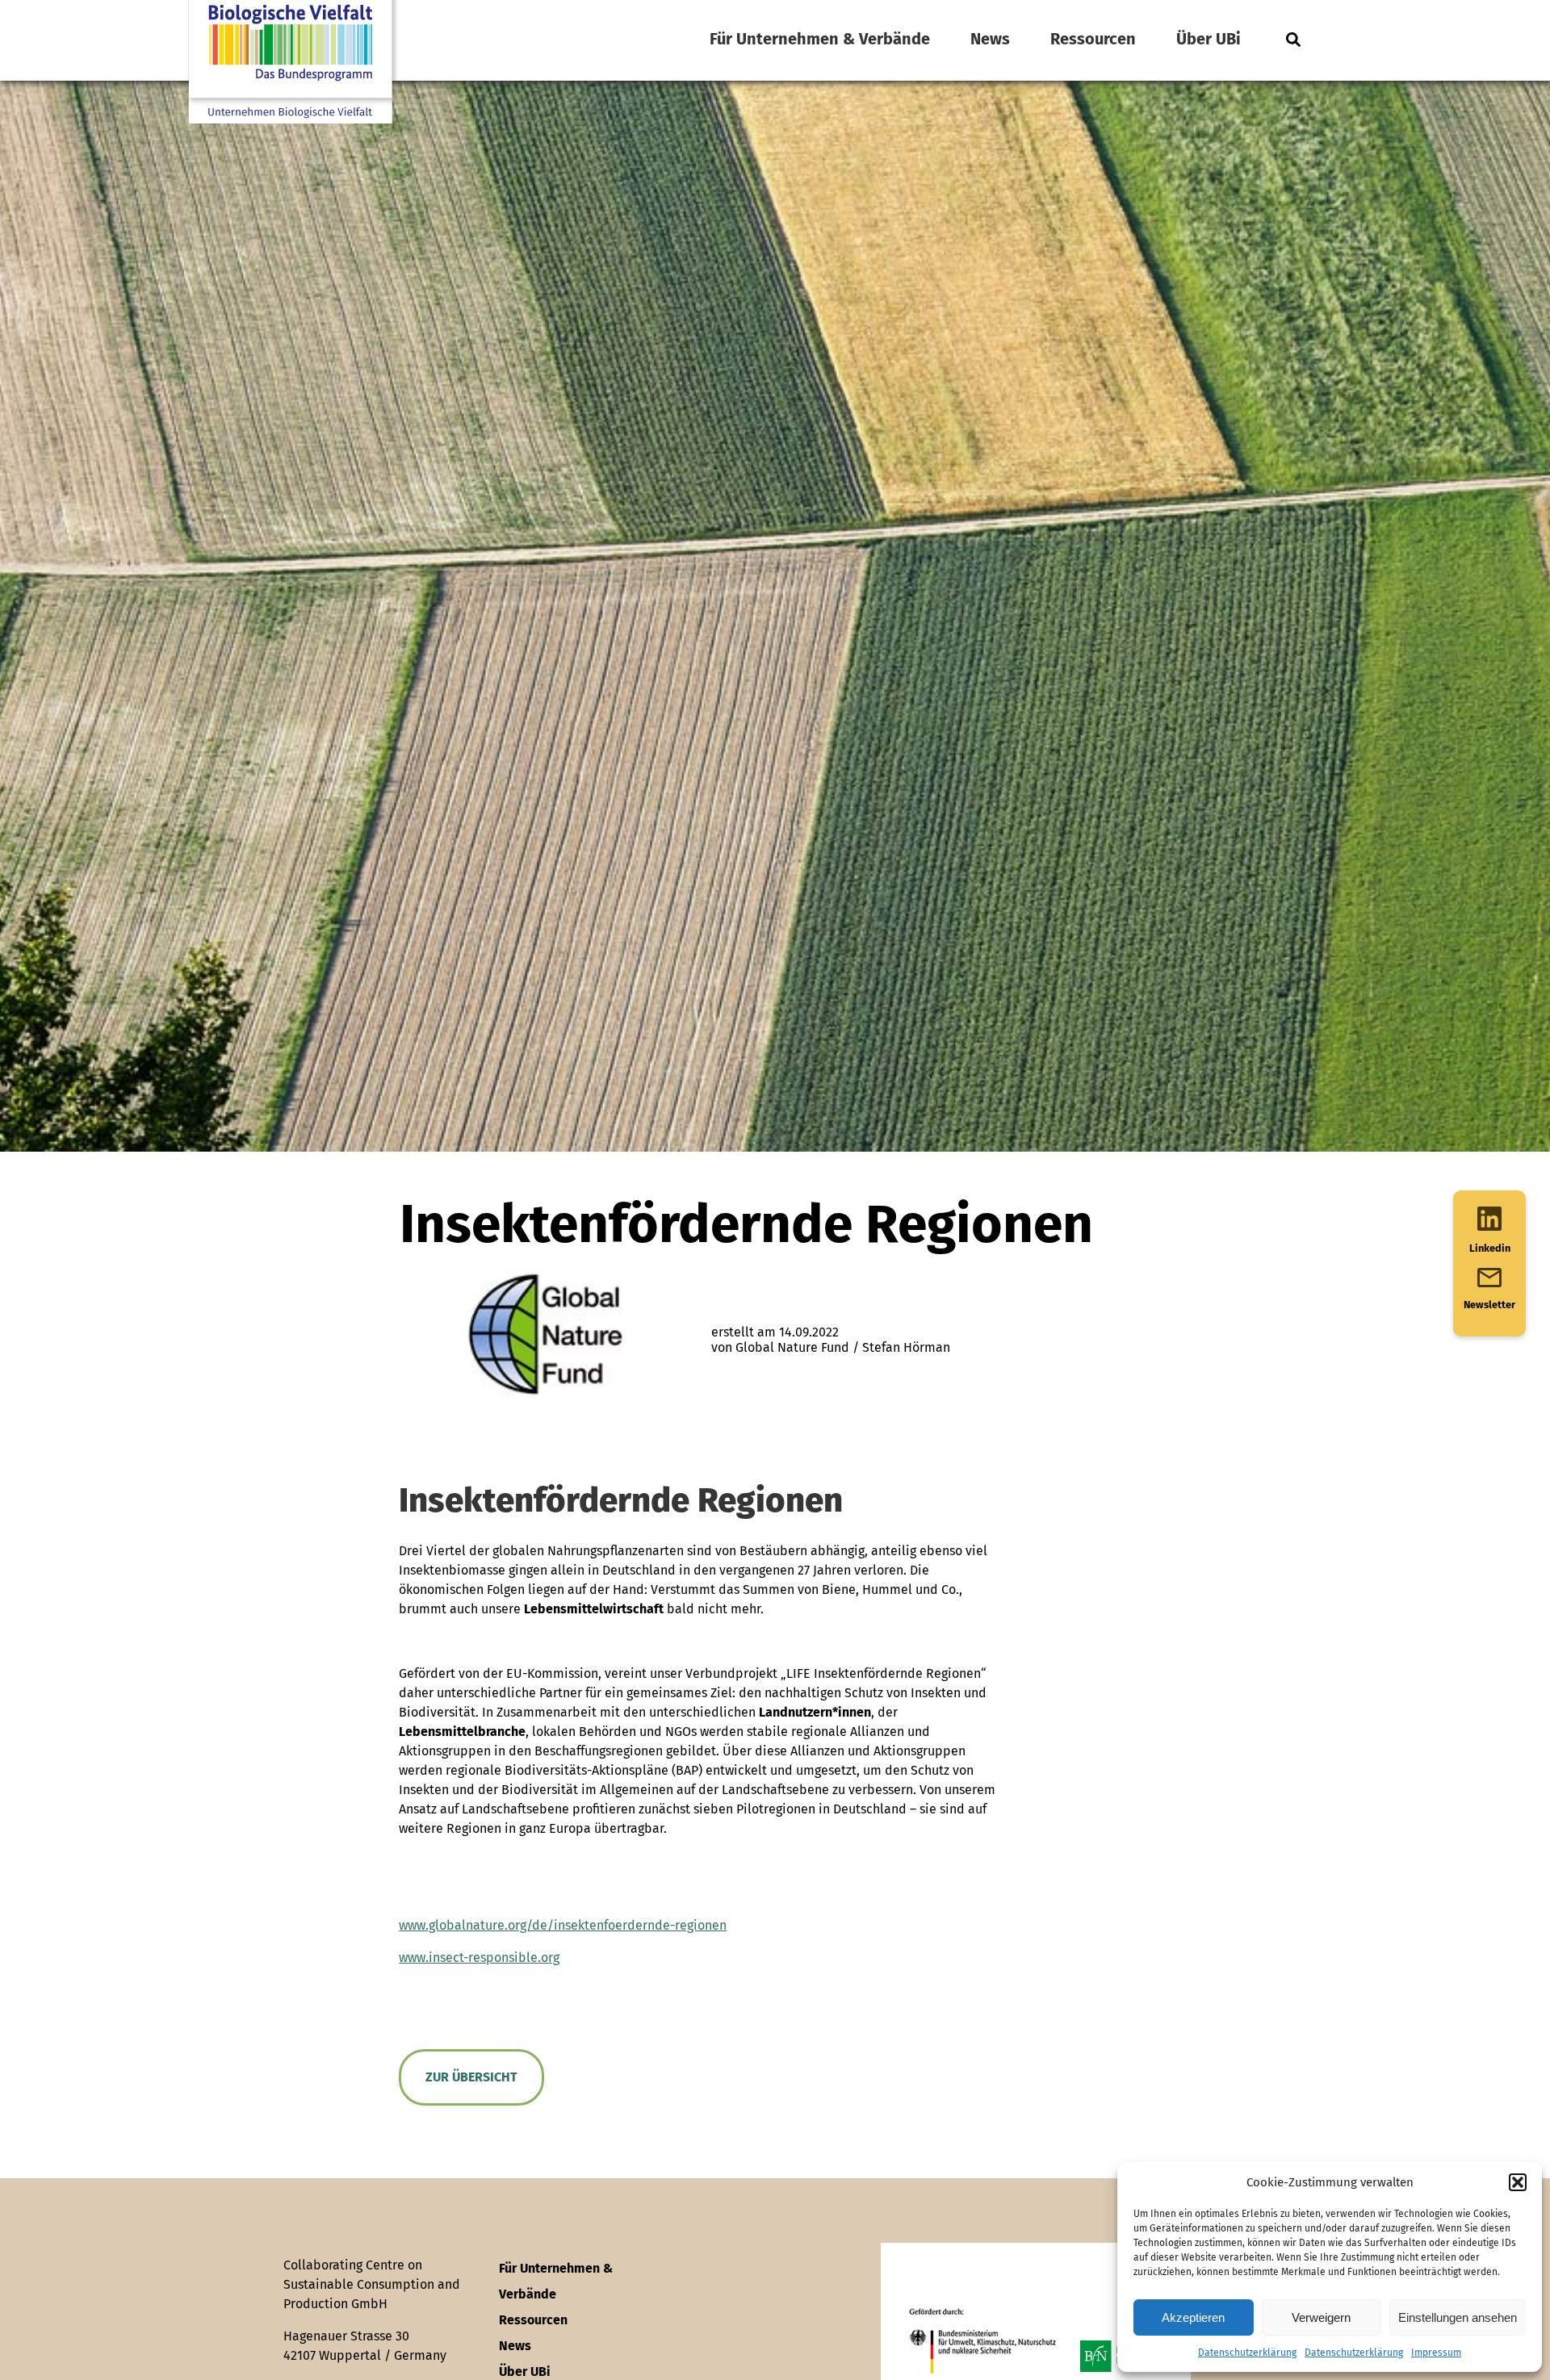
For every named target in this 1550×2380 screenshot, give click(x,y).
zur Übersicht (471, 2077)
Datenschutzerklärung (1247, 2353)
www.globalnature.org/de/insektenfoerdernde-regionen (563, 1925)
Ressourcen (1093, 39)
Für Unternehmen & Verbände (820, 39)
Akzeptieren (1193, 2317)
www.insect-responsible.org (479, 1958)
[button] (1518, 2182)
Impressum (1436, 2353)
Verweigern (1321, 2317)
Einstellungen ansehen (1458, 2317)
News (990, 39)
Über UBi (1209, 39)
